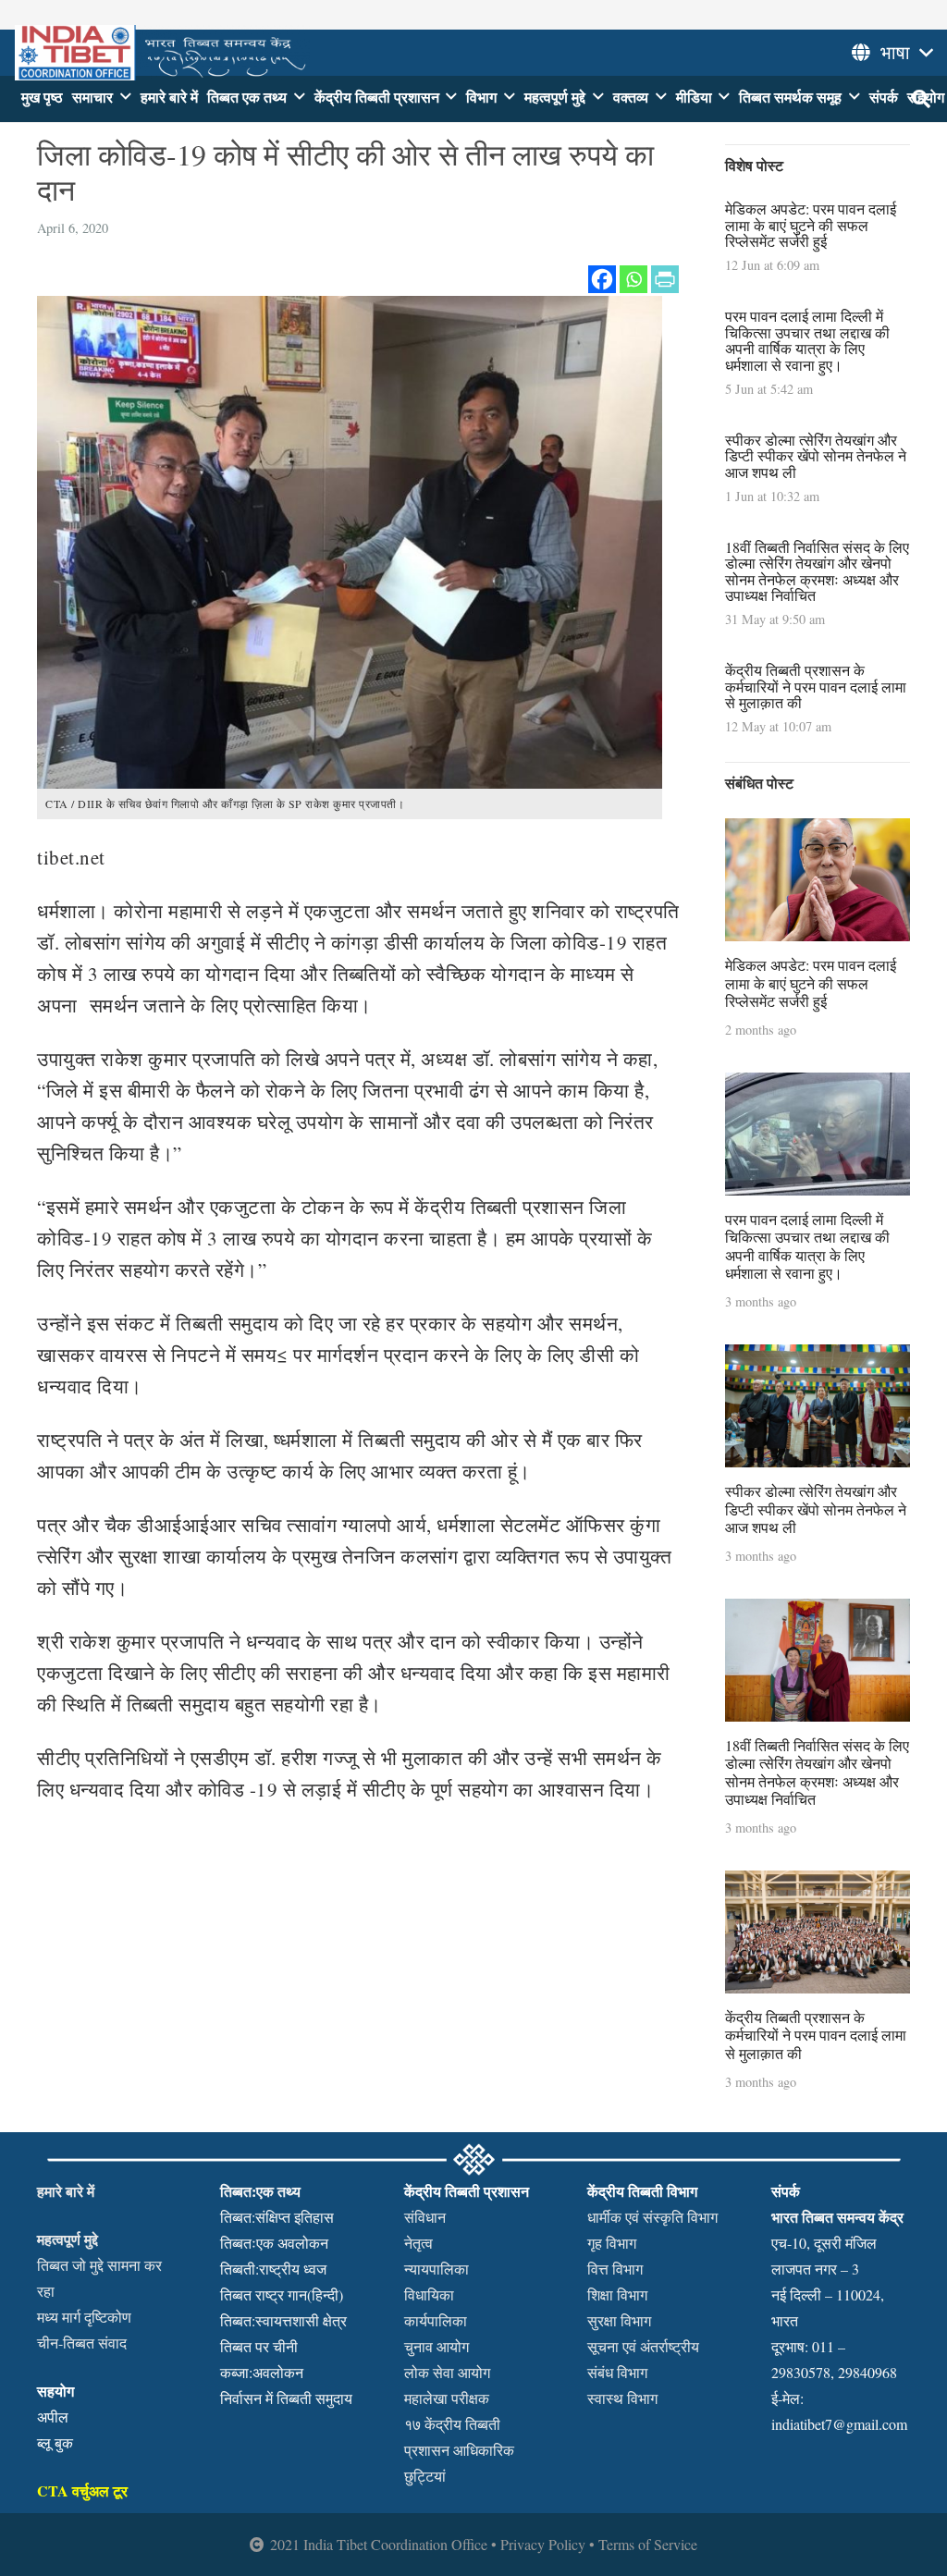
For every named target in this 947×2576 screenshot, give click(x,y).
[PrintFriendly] (665, 279)
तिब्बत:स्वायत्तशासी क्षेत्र (283, 2320)
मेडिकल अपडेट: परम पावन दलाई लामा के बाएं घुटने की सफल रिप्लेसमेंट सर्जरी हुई (811, 225)
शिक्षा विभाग (617, 2294)
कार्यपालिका (436, 2320)
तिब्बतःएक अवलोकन (274, 2243)
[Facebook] (602, 279)
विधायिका (429, 2294)
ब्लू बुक (55, 2442)
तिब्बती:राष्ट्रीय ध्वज (273, 2269)
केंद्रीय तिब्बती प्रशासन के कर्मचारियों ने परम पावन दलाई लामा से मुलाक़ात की (816, 686)
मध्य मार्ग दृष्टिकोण (84, 2317)
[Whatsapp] (633, 279)
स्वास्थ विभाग (622, 2398)
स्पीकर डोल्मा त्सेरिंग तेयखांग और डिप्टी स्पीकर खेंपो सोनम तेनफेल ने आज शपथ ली (816, 456)
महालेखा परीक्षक (447, 2398)
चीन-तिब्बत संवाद (82, 2343)
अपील (53, 2417)
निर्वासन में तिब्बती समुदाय (286, 2398)
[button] (126, 97)
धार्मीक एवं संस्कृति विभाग (652, 2217)
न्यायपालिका (437, 2269)
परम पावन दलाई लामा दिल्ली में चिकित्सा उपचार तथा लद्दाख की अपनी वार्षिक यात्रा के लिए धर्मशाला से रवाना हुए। (807, 340)
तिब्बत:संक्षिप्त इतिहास (277, 2217)
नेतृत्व (418, 2243)
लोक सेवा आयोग (447, 2372)
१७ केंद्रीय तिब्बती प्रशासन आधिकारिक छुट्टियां (459, 2450)
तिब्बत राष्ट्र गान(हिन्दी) (282, 2294)
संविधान (425, 2217)
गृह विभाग (612, 2243)
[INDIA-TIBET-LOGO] (162, 53)
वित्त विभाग (615, 2269)
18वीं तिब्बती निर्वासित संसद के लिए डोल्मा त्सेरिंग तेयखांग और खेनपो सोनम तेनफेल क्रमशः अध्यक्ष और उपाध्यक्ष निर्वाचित (817, 571)
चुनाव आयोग (437, 2346)
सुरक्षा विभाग (619, 2320)
